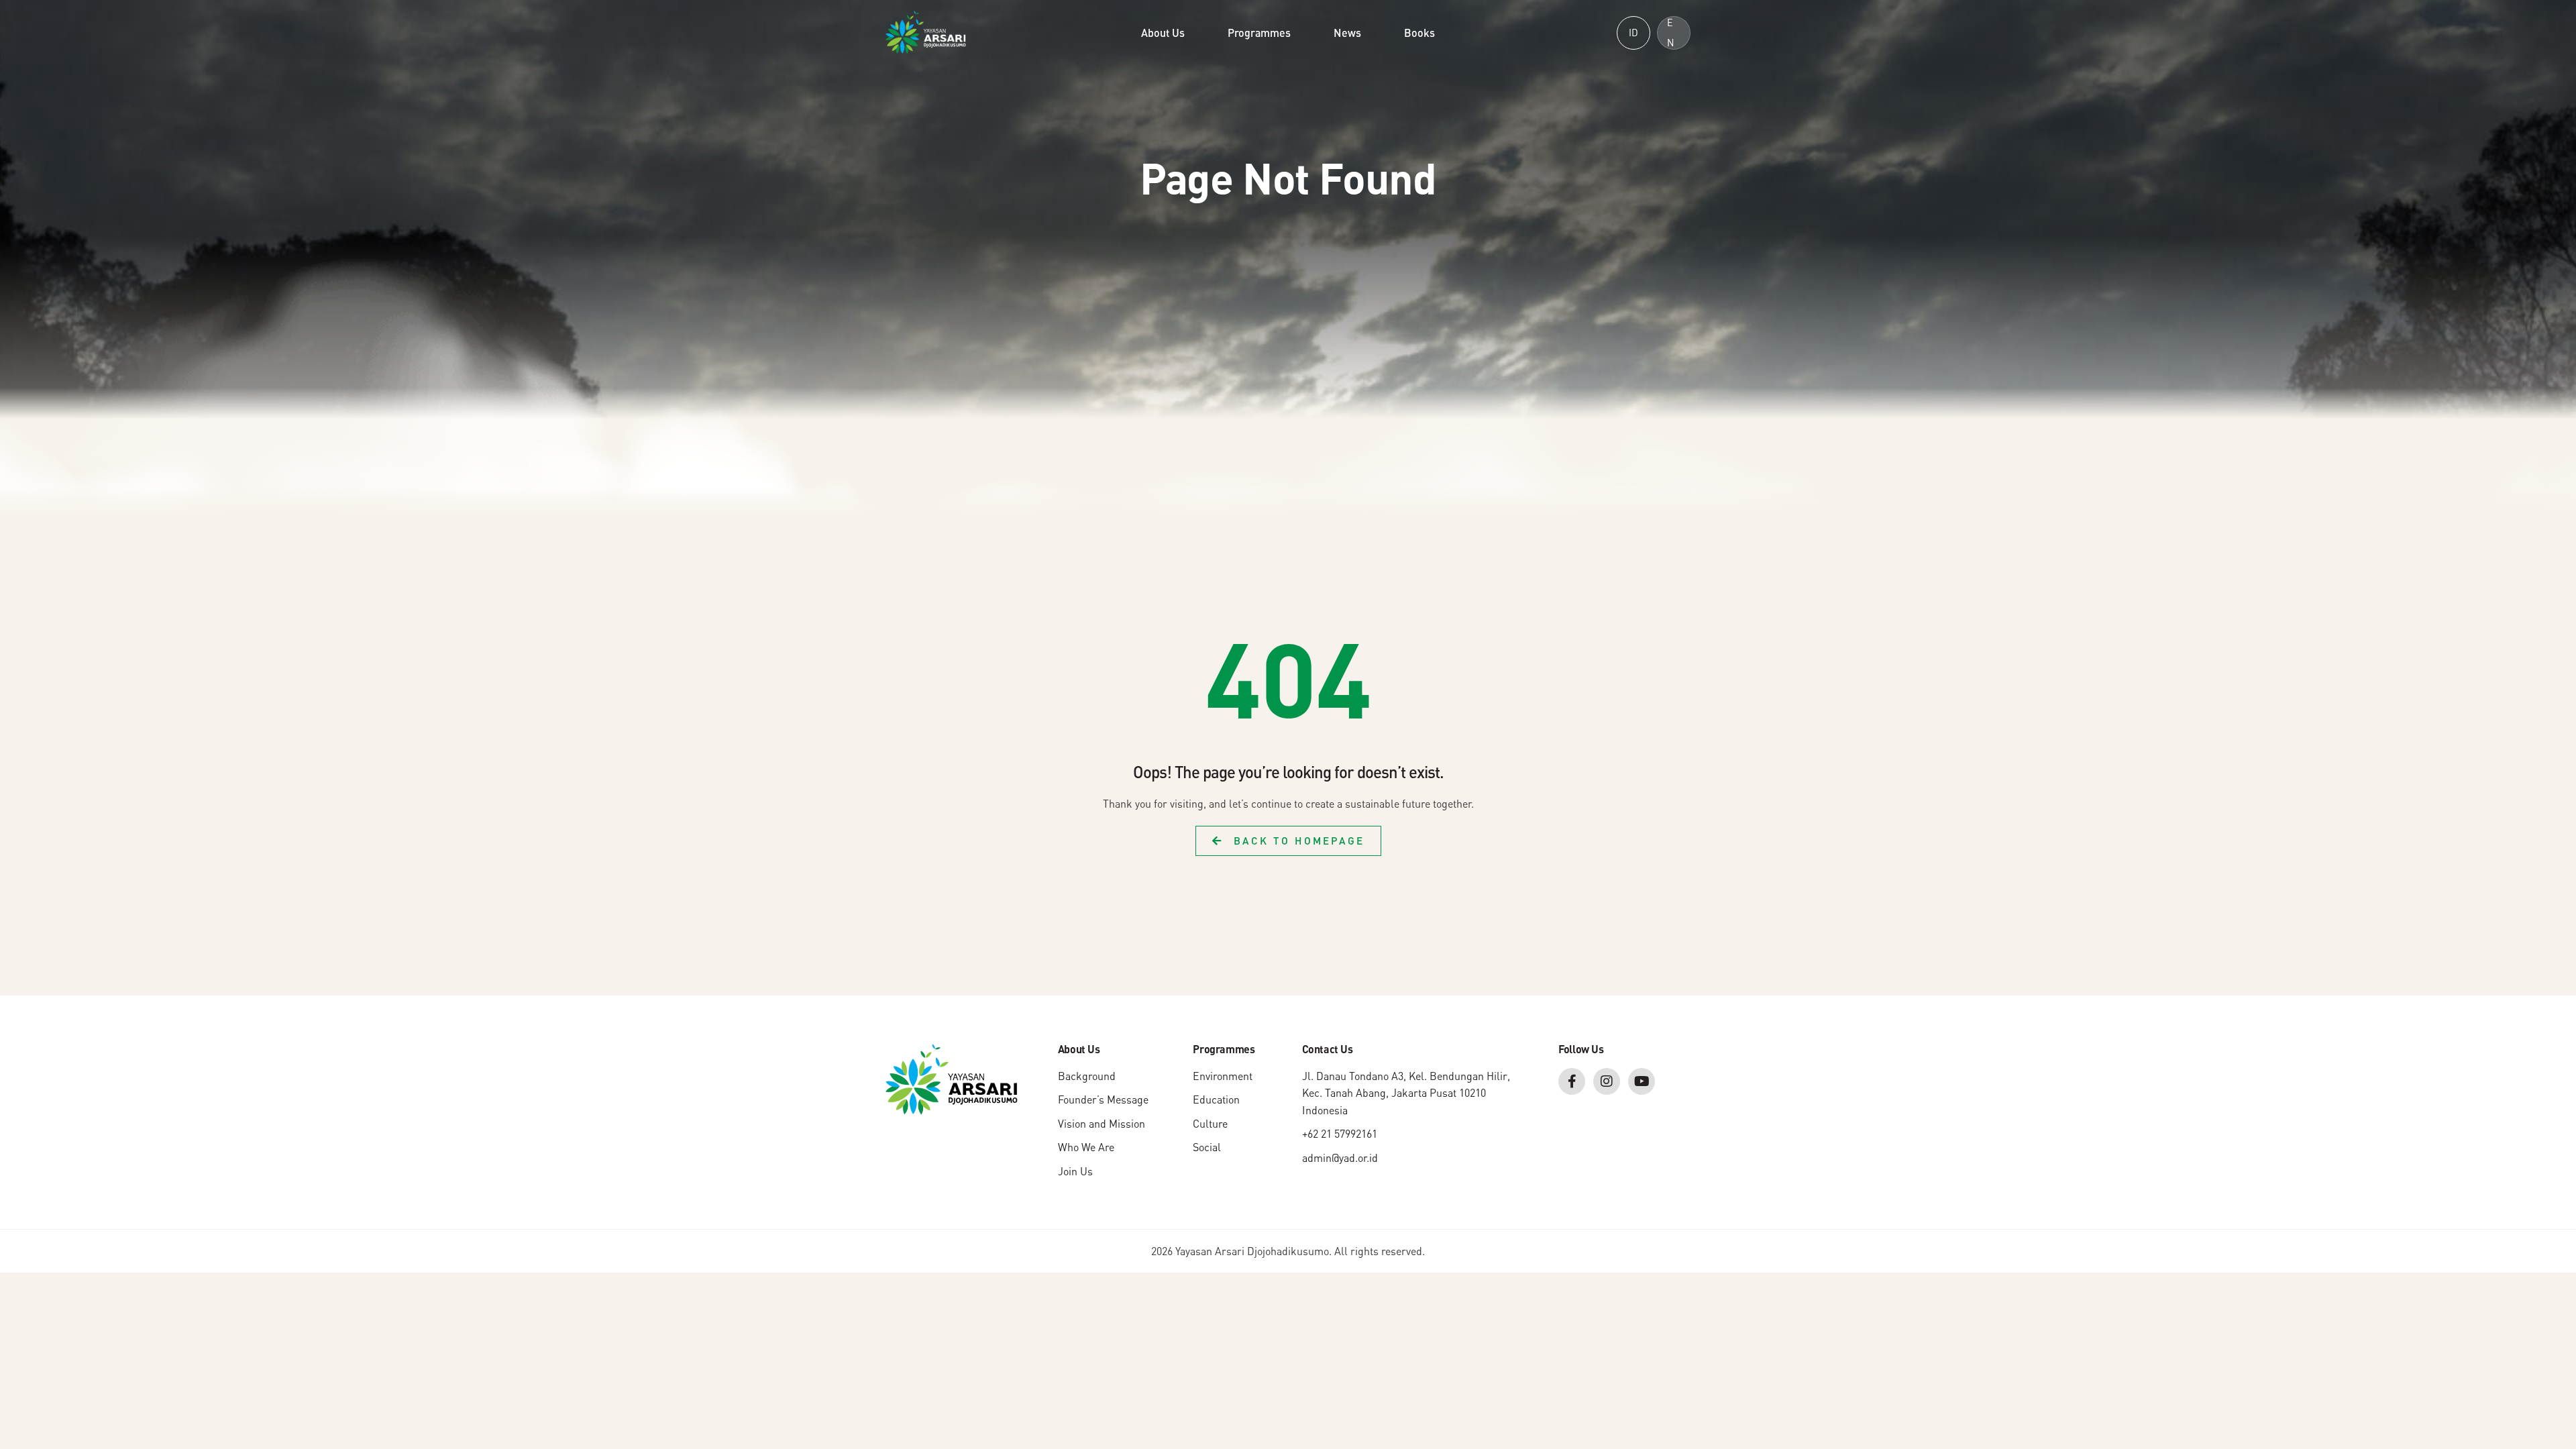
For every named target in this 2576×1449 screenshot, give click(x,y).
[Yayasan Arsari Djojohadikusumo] (926, 32)
